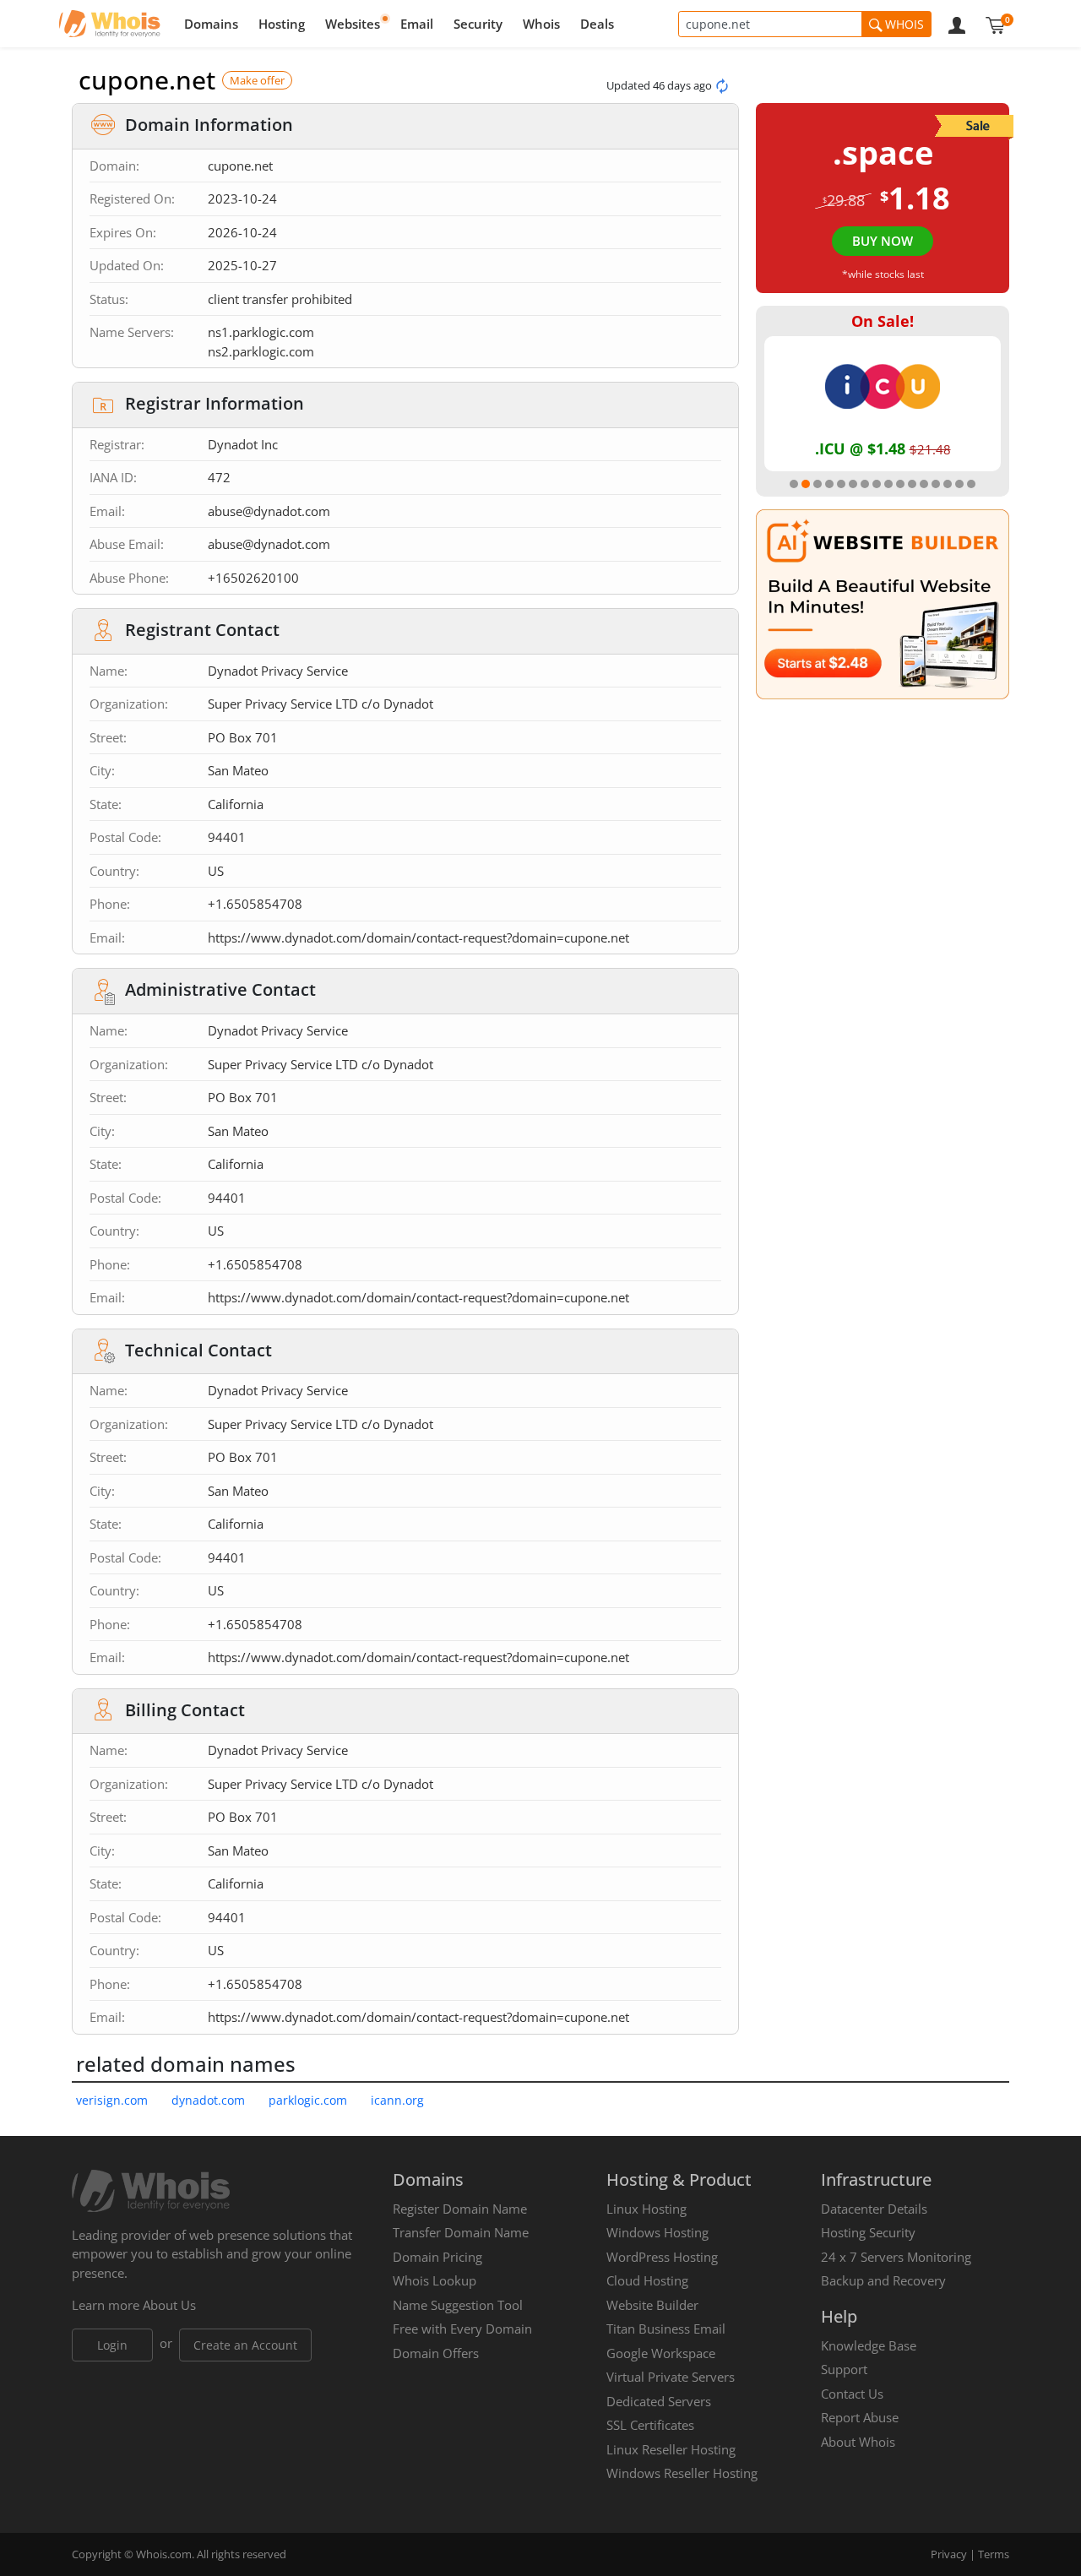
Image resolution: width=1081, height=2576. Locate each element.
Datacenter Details (874, 2209)
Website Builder (652, 2305)
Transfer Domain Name (461, 2232)
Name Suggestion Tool (458, 2305)
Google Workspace (661, 2353)
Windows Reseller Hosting (682, 2473)
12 (924, 484)
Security (478, 24)
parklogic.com (308, 2100)
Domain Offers (436, 2353)
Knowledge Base (869, 2345)
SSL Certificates (650, 2425)
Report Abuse (860, 2417)
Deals (597, 24)
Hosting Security (868, 2232)
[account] (957, 24)
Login (112, 2345)
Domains (211, 24)
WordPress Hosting (662, 2257)
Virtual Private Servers (671, 2377)
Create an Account (245, 2345)
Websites (353, 24)
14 (948, 484)
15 (959, 484)
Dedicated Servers (659, 2401)
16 (971, 484)
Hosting (282, 24)
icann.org (397, 2100)
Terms (994, 2554)
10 (900, 484)
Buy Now (883, 241)
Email (417, 24)
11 (912, 484)
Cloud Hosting (647, 2280)
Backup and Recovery (883, 2280)
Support (844, 2369)
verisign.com (112, 2100)
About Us (169, 2305)
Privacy (949, 2554)
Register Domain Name (460, 2209)
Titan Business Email (666, 2329)
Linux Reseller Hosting (671, 2449)
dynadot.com (208, 2100)
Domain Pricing (437, 2257)
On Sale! (883, 321)
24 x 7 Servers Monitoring (896, 2257)
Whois (541, 24)
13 (936, 484)
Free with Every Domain (462, 2329)
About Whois (858, 2442)
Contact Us (852, 2394)
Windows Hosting (657, 2232)
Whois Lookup (435, 2280)
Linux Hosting (646, 2209)
